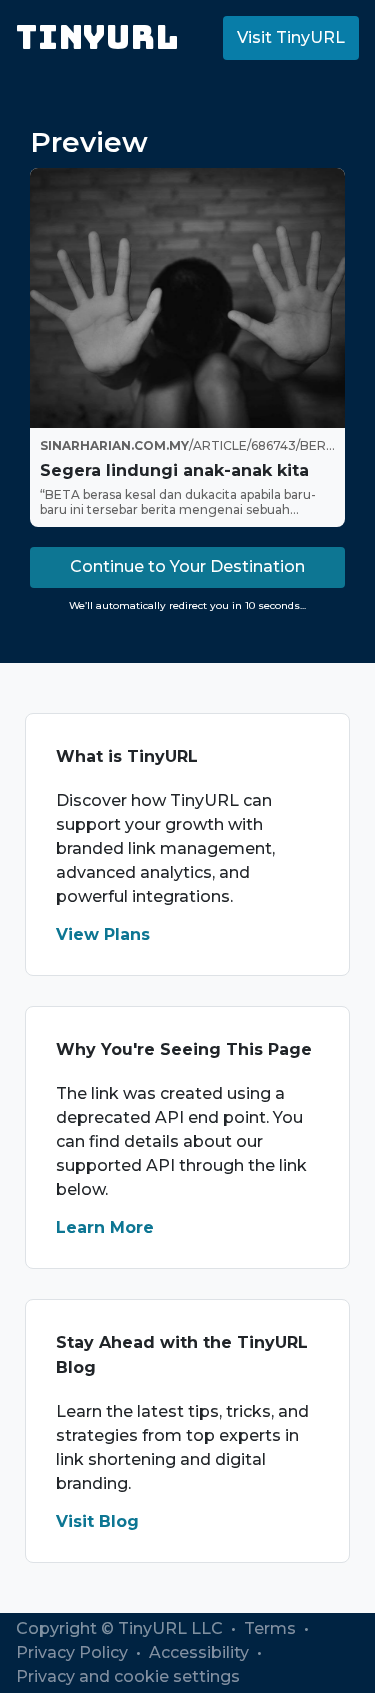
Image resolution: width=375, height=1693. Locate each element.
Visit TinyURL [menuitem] (291, 37)
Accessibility (201, 1652)
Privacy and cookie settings (128, 1676)
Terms (272, 1628)
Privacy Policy (74, 1652)
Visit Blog (97, 1521)
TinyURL (97, 37)
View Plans (103, 934)
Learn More (105, 1227)
